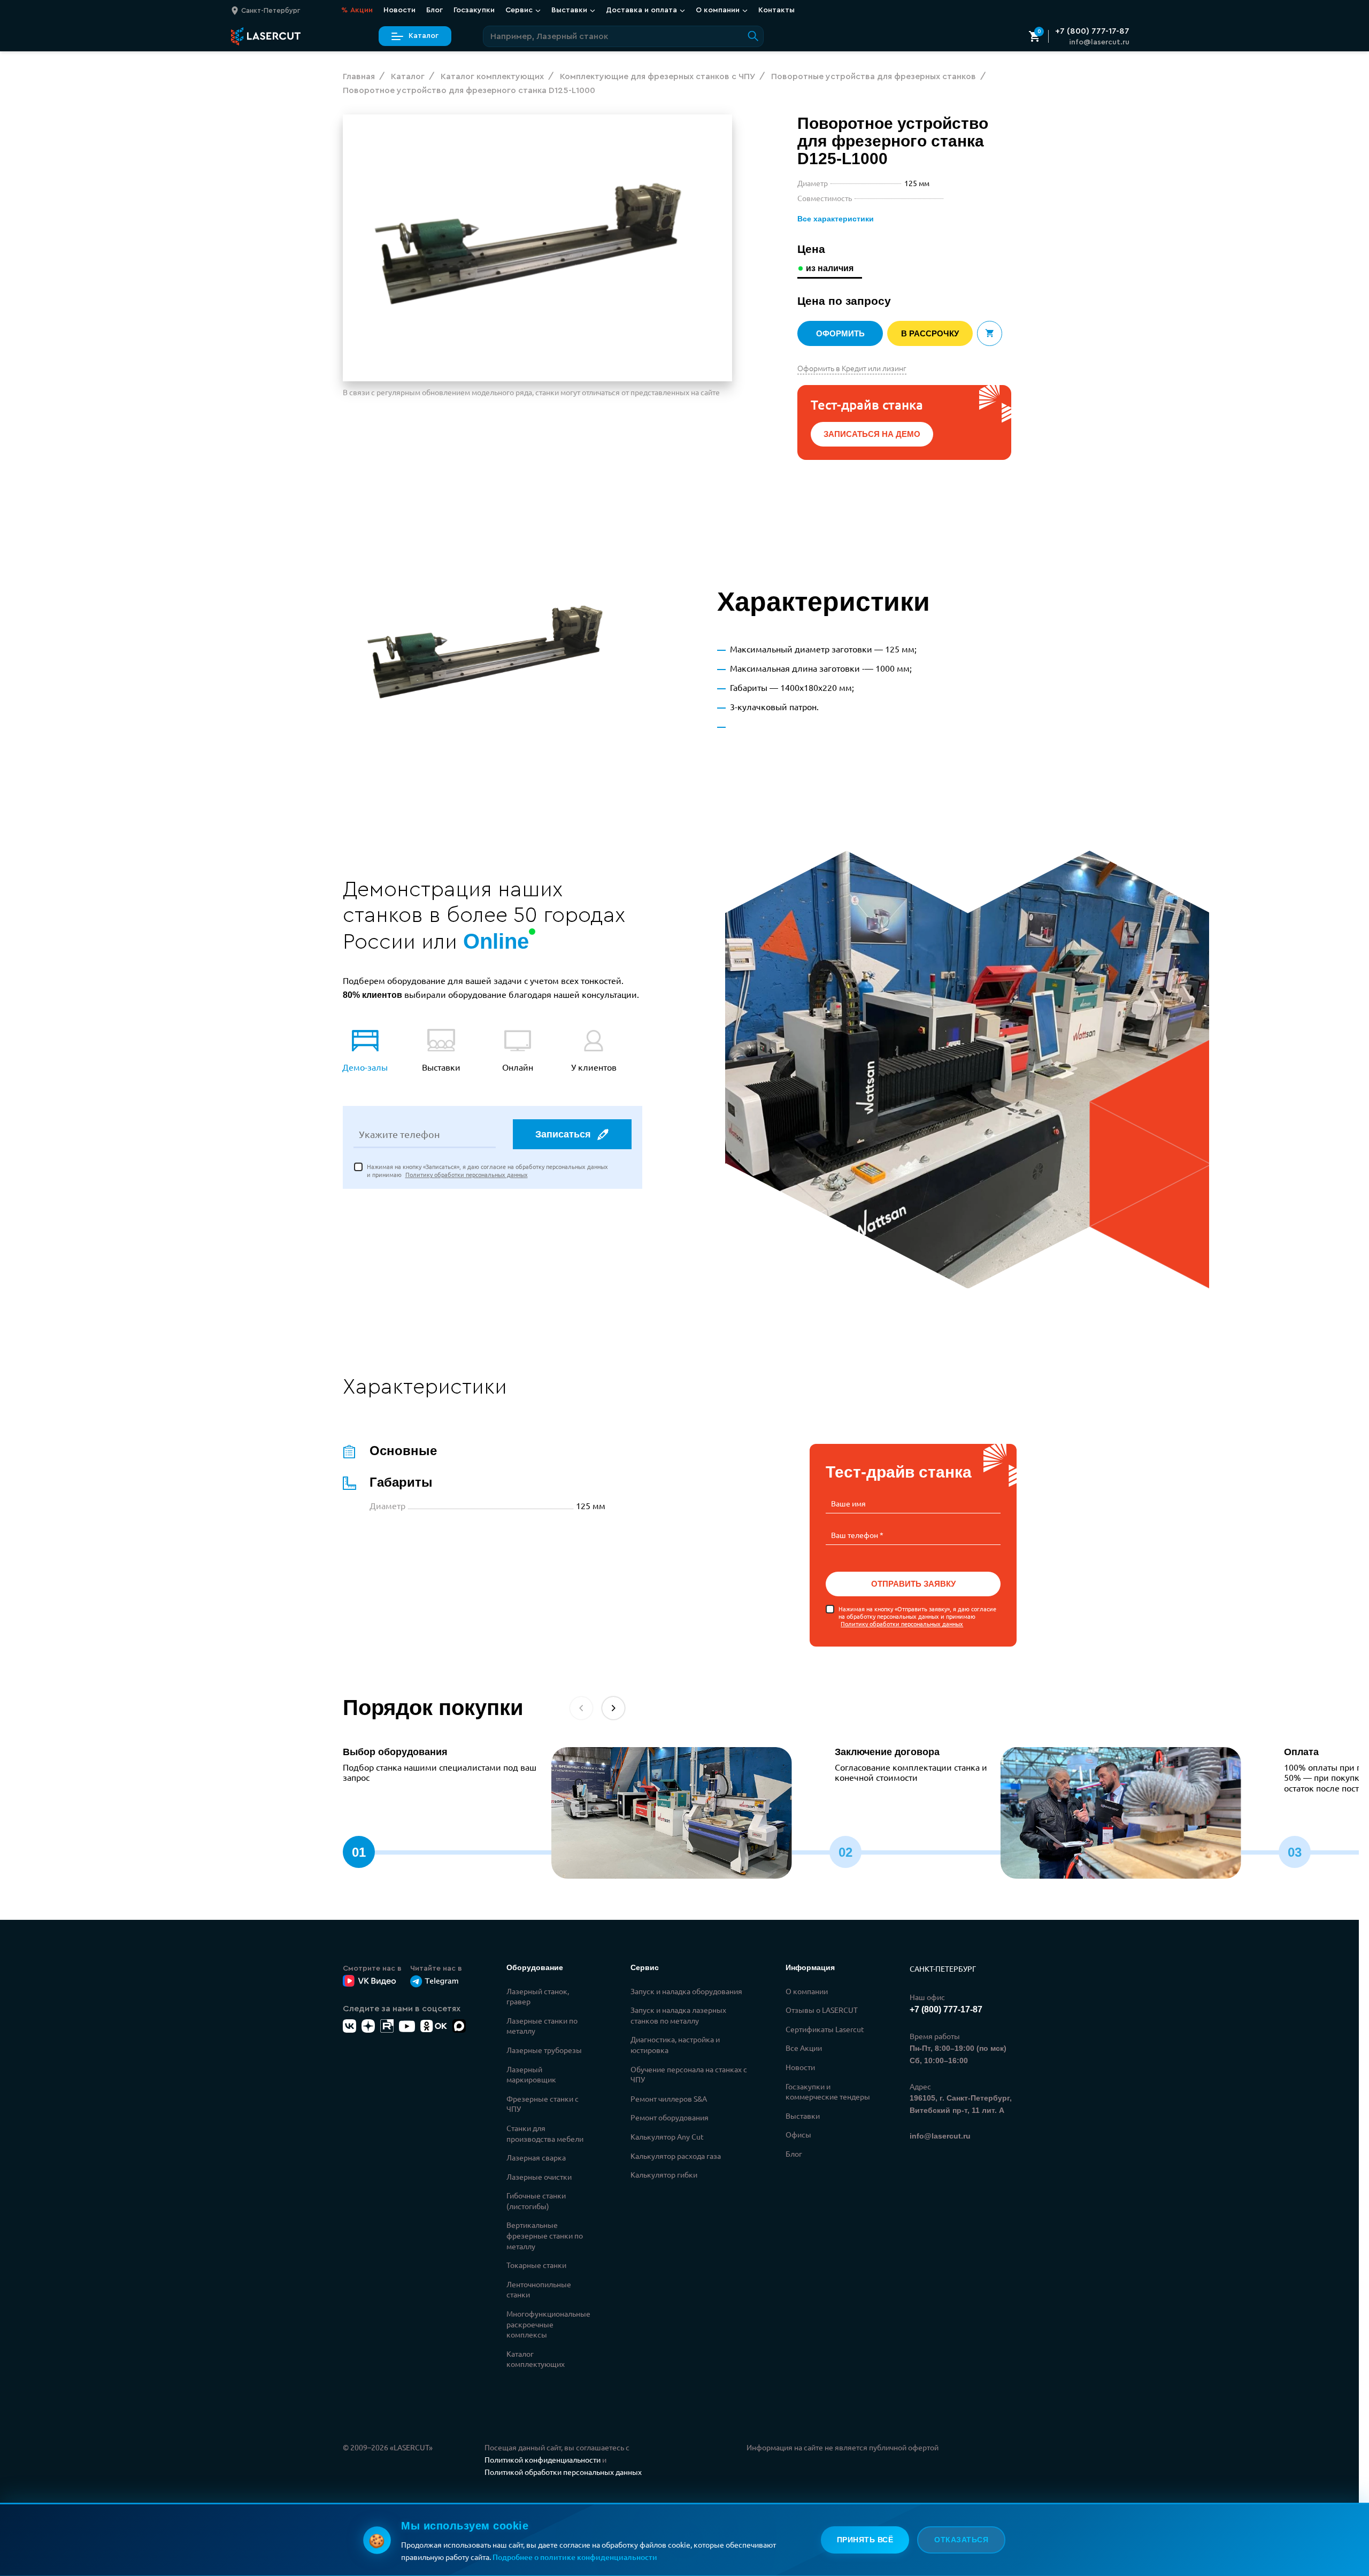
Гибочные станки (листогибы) (536, 2201)
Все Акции (804, 2048)
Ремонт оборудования (670, 2117)
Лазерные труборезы (544, 2050)
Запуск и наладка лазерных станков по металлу (678, 2015)
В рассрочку (930, 333)
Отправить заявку (913, 1584)
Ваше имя (848, 1503)
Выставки (803, 2116)
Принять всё (865, 2540)
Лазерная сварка (536, 2157)
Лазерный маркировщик (531, 2074)
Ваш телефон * (857, 1535)
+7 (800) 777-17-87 (1092, 31)
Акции (357, 10)
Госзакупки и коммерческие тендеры (828, 2091)
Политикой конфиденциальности (543, 2459)
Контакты (776, 10)
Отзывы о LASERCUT (822, 2010)
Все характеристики (836, 219)
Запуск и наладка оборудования (686, 1991)
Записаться (563, 1134)
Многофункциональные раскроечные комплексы (548, 2324)
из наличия (830, 268)
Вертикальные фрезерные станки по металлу (545, 2235)
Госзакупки (474, 10)
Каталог (424, 36)
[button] (613, 1708)
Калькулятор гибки (664, 2174)
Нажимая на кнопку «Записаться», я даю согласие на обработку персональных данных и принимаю (487, 1170)
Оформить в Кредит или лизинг (852, 368)
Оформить (840, 333)
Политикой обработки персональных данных (563, 2472)
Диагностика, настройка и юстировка (675, 2044)
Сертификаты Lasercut (825, 2029)
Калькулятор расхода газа (676, 2156)
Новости (399, 10)
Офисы (798, 2134)
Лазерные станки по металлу (542, 2026)
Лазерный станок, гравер (538, 1996)
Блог (434, 10)
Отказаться (961, 2540)
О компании (807, 1991)
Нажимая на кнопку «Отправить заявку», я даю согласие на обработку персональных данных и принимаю (917, 1616)
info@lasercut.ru (1099, 42)
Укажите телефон (399, 1134)
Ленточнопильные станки (539, 2289)
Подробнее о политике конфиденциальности (575, 2557)
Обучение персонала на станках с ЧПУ (689, 2074)
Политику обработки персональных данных (467, 1174)
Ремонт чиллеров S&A (669, 2098)
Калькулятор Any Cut (667, 2136)
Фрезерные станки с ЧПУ (543, 2104)
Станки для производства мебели (545, 2133)
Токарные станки (536, 2265)
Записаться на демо (872, 434)
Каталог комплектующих (536, 2359)
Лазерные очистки (539, 2177)
